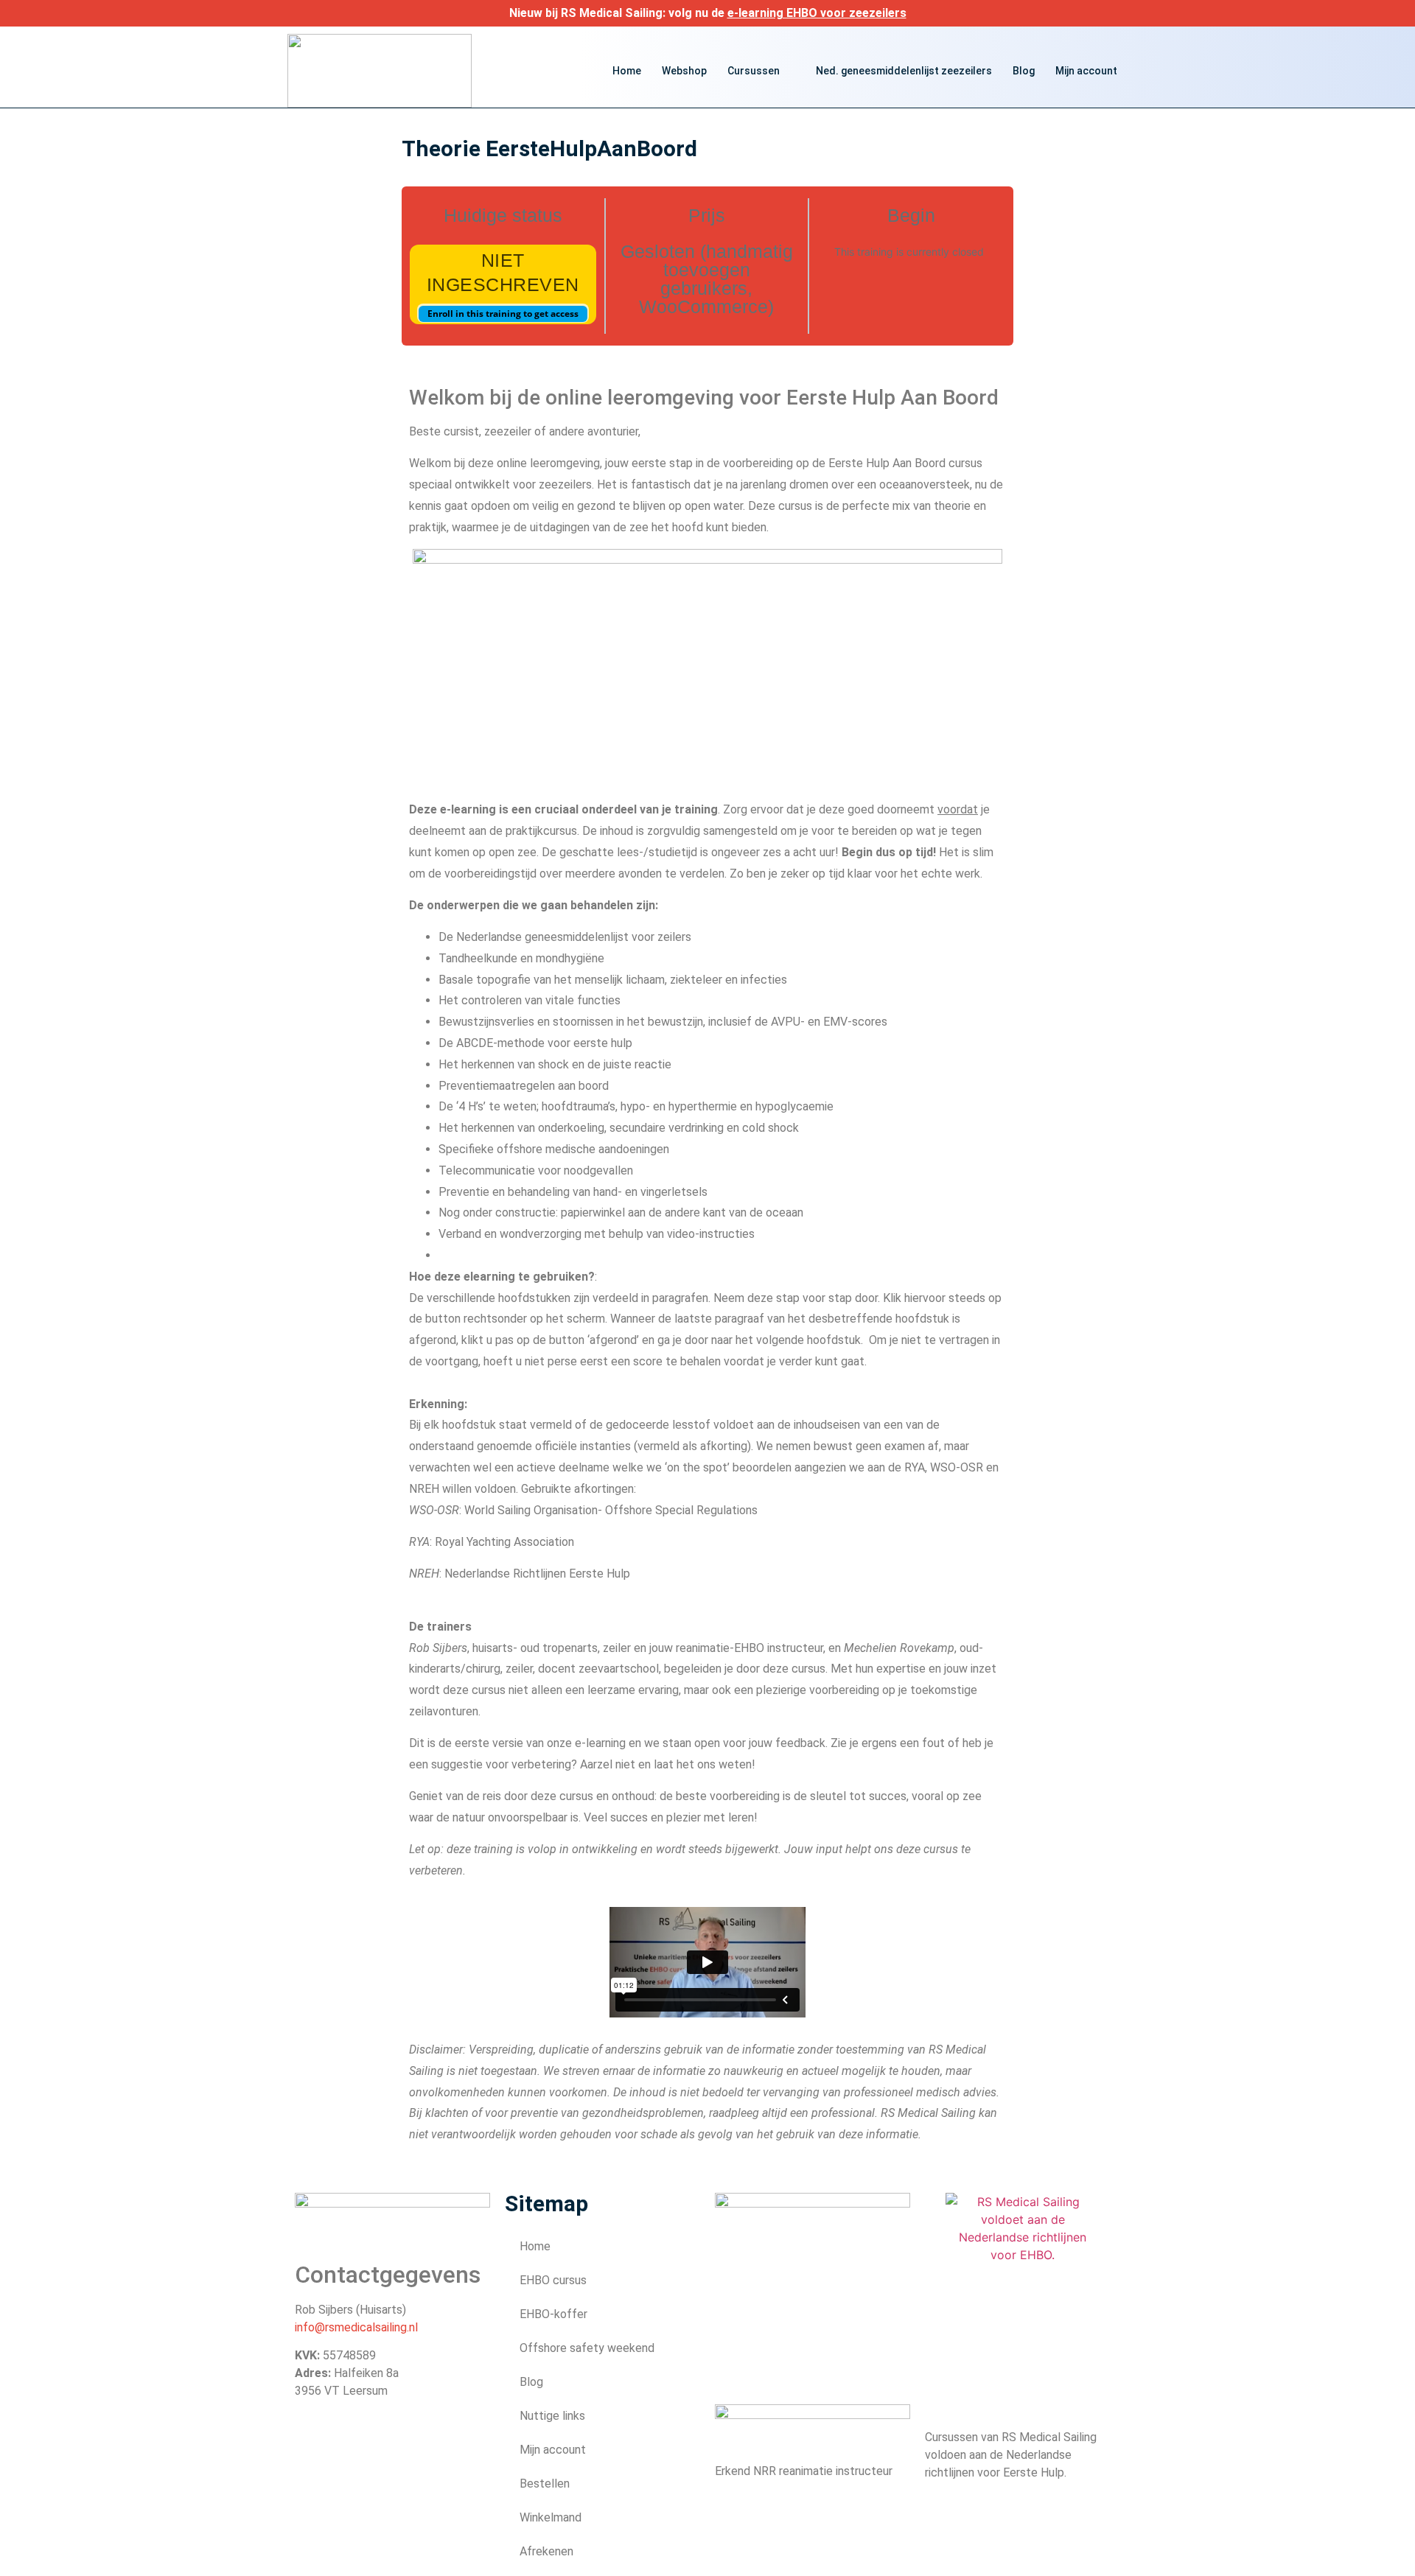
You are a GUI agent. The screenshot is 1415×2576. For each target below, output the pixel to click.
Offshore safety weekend (587, 2348)
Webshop (684, 71)
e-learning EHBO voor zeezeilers (817, 13)
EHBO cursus (553, 2280)
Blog (1024, 71)
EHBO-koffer (553, 2314)
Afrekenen (546, 2551)
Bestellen (545, 2484)
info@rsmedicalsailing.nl (356, 2327)
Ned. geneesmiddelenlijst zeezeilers (904, 71)
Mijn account (1086, 71)
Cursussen (754, 71)
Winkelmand (551, 2517)
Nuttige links (552, 2416)
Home (627, 71)
